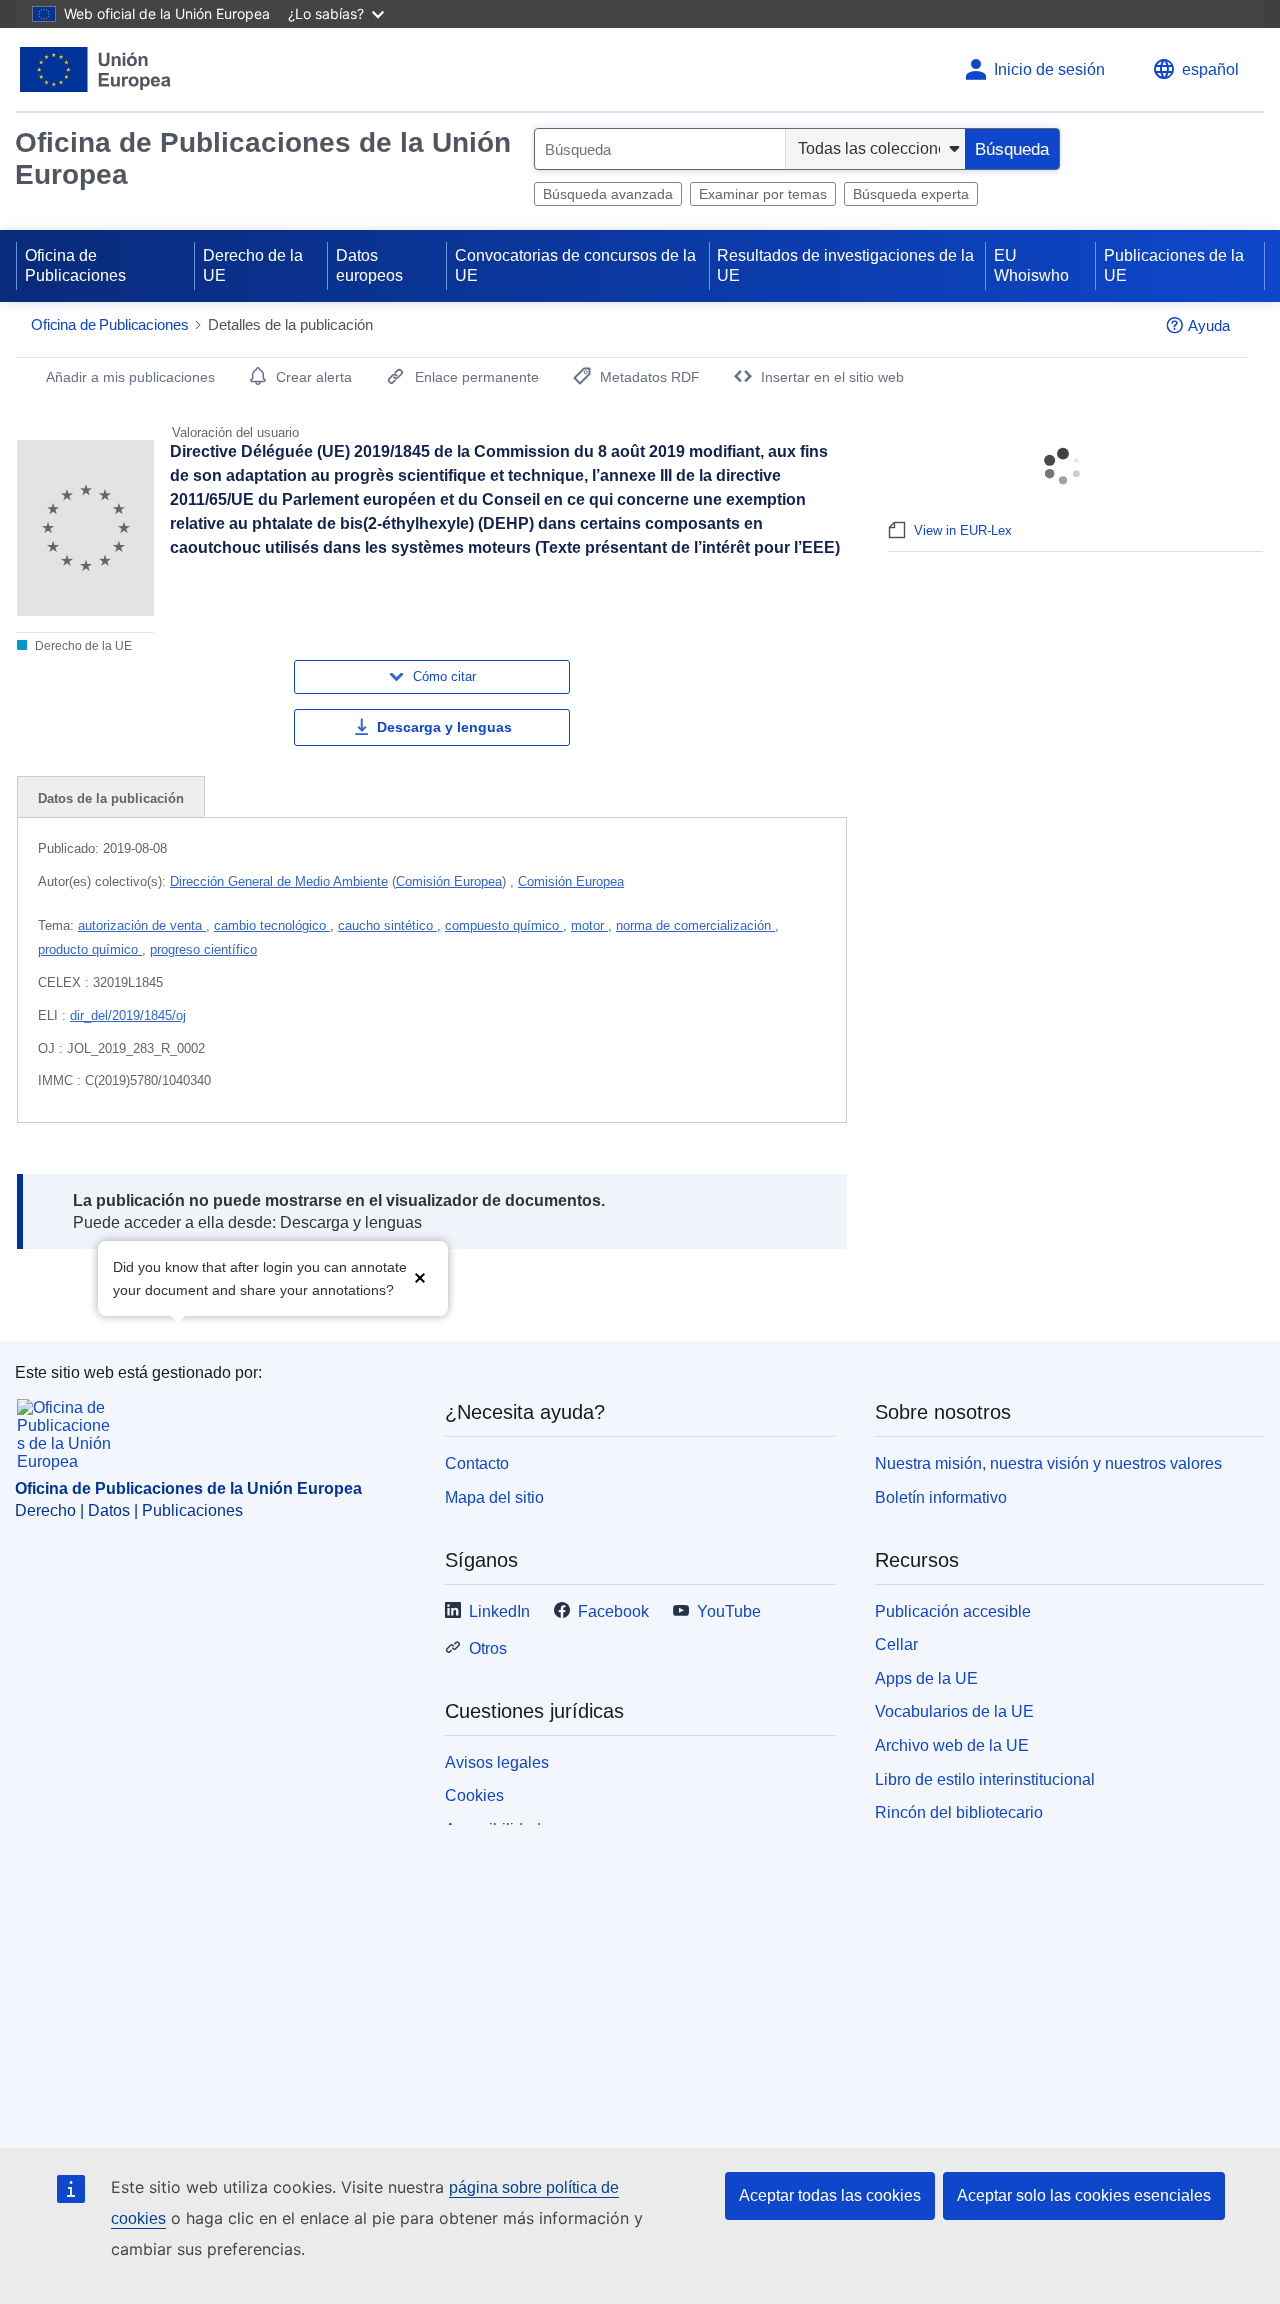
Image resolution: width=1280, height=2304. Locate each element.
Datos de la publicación (111, 798)
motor (589, 925)
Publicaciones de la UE (1174, 265)
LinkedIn (499, 1611)
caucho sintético (387, 925)
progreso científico (203, 949)
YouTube (729, 1611)
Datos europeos (369, 265)
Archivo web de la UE (952, 1745)
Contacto (477, 1463)
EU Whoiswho (1031, 265)
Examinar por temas (763, 194)
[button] (420, 1276)
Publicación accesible (953, 1611)
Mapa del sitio (494, 1497)
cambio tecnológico (272, 925)
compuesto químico (504, 925)
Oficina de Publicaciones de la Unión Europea (263, 158)
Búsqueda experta (911, 194)
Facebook (613, 1611)
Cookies (474, 1795)
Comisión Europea (449, 881)
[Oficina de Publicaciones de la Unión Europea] (95, 69)
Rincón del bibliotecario (959, 1812)
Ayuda (1209, 325)
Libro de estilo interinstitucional (985, 1779)
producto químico (90, 949)
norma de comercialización (695, 925)
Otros (488, 1648)
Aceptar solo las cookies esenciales (1084, 2195)
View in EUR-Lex (963, 530)
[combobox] (660, 149)
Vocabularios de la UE (954, 1711)
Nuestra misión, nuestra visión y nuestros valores (1048, 1463)
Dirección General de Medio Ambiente (279, 881)
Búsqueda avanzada (608, 194)
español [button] (1210, 69)
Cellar (896, 1644)
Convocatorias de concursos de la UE (575, 265)
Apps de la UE (926, 1678)
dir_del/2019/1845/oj (128, 1015)
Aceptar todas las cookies (830, 2195)
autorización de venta (142, 925)
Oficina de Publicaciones (75, 265)
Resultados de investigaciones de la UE (845, 265)
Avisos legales (497, 1762)
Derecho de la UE (253, 265)
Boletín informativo (941, 1497)
